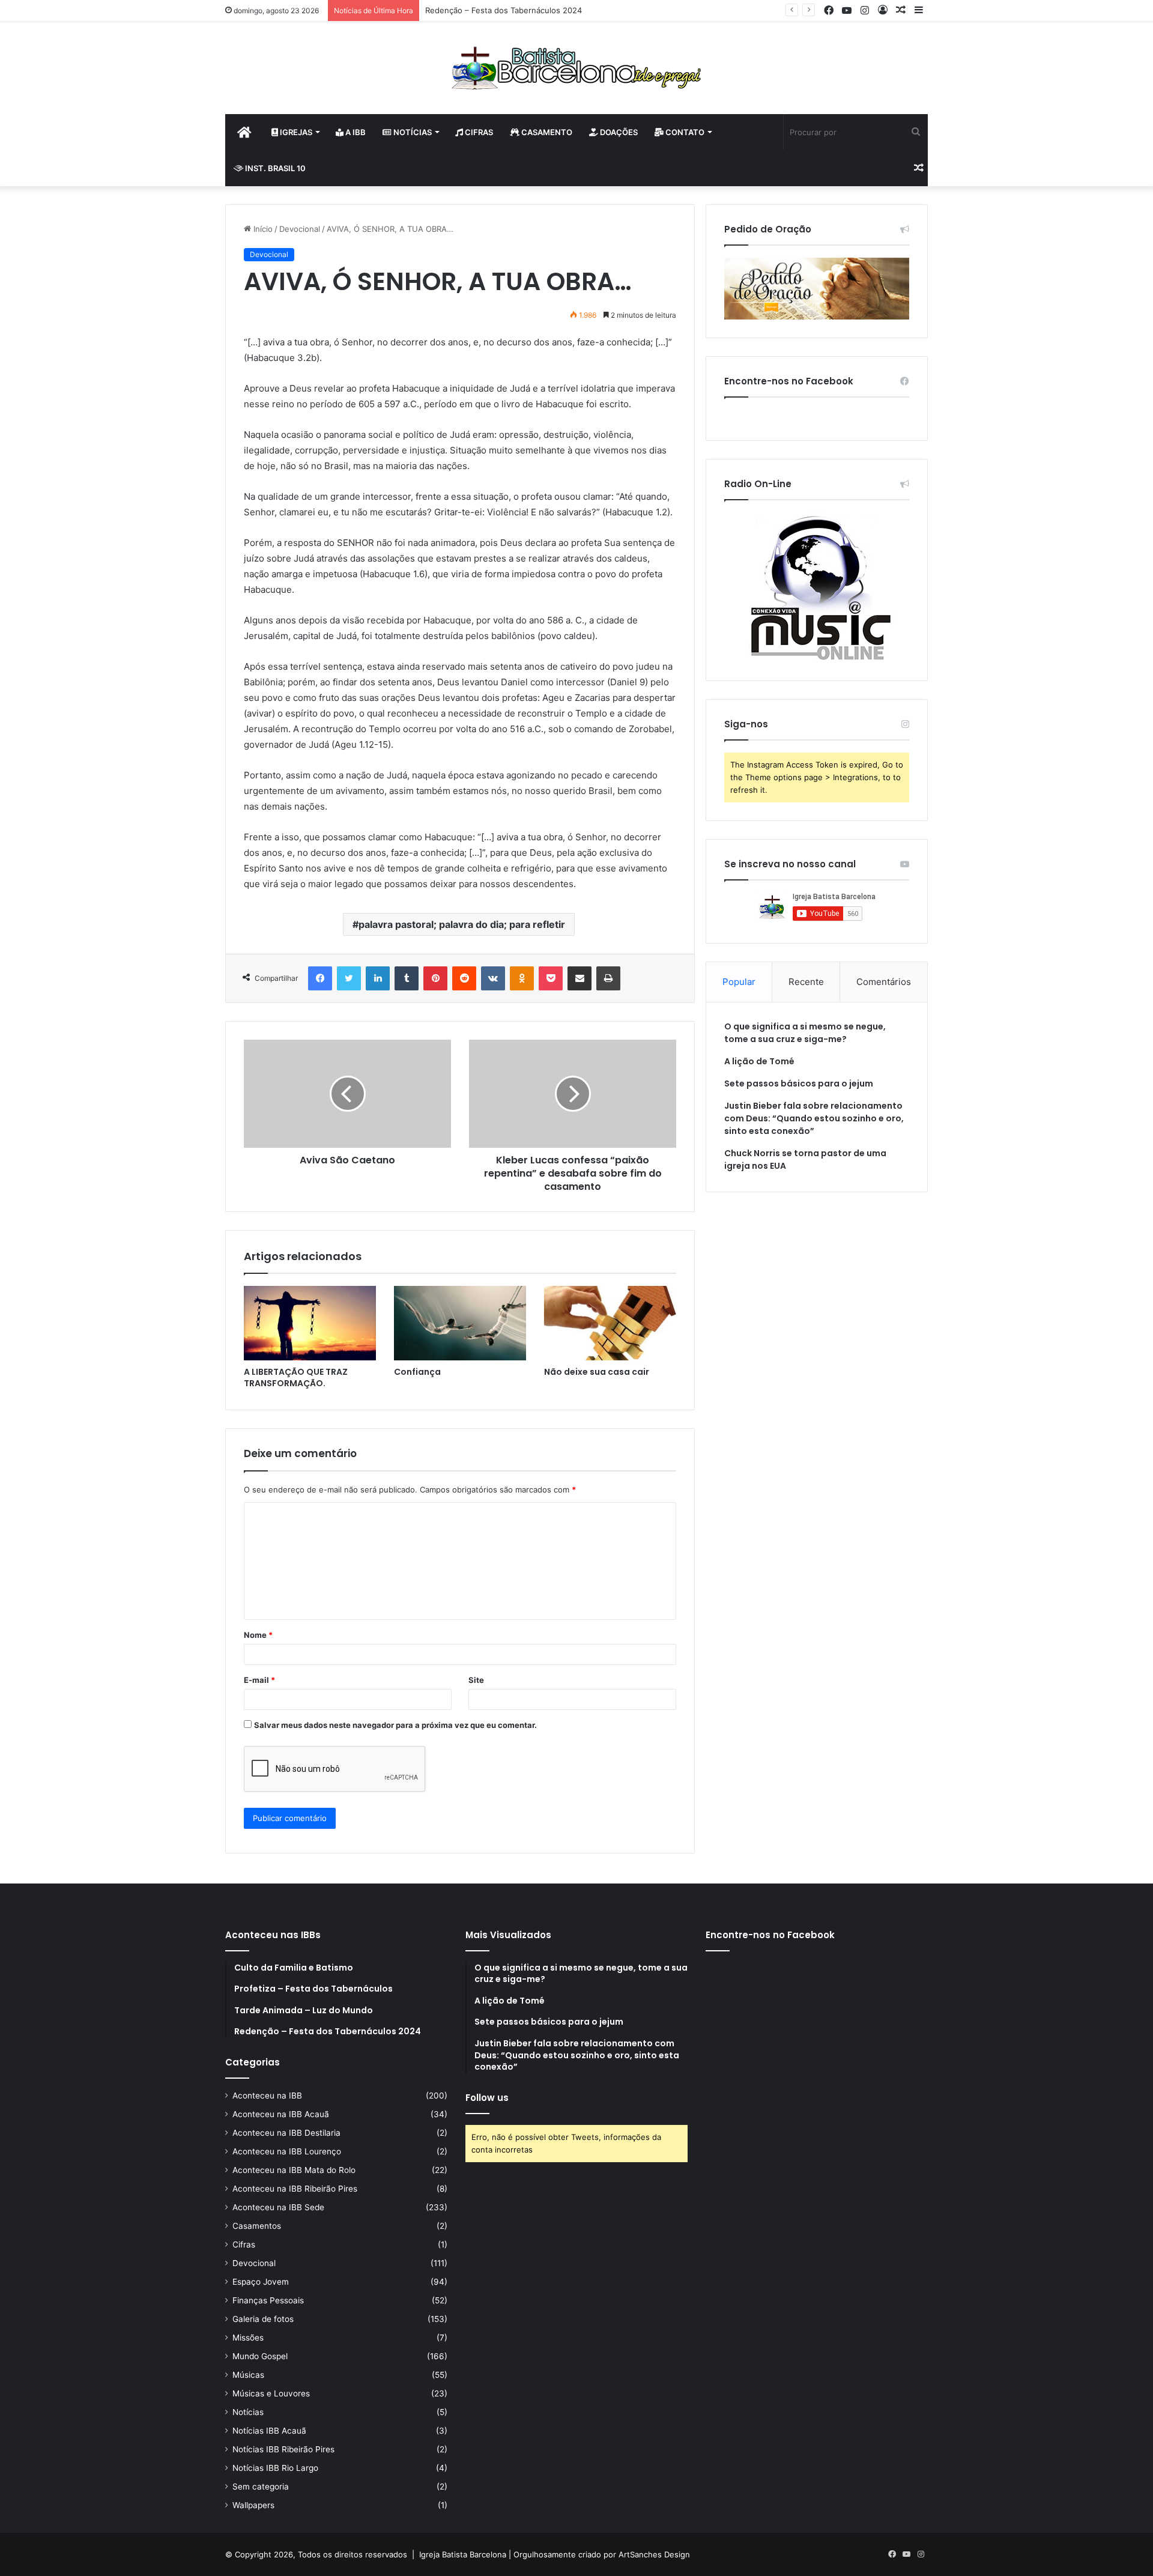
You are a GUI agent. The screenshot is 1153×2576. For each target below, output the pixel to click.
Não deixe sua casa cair (597, 1372)
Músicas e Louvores (271, 2393)
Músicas (248, 2375)
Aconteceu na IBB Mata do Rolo (294, 2170)
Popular (739, 982)
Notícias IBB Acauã (269, 2431)
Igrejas (295, 132)
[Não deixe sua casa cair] (610, 1323)
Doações (618, 132)
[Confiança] (460, 1323)
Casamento (546, 132)
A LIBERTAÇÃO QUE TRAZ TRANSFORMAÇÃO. (296, 1377)
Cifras (478, 132)
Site (476, 1680)
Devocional (300, 229)
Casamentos (257, 2226)
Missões (248, 2338)
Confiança (417, 1372)
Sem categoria (261, 2487)
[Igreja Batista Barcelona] (576, 68)
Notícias (412, 132)
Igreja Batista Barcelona (463, 2554)
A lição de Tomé (759, 1061)
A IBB (355, 132)
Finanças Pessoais (268, 2300)
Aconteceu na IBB (267, 2096)
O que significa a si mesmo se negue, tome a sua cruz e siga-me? (805, 1033)
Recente (806, 982)
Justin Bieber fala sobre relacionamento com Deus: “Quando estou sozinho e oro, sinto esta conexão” (814, 1118)
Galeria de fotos (263, 2319)
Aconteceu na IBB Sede (278, 2207)
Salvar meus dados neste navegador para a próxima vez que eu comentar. (395, 1725)
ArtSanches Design (654, 2554)
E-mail (259, 1680)
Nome (258, 1635)
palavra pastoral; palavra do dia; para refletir (462, 924)
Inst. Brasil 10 (274, 168)
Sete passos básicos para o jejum (799, 1083)
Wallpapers (253, 2505)
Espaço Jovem (261, 2282)
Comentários (884, 982)
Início (262, 229)
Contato (684, 132)
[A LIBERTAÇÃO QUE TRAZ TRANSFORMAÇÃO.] (310, 1323)
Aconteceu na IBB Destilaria (286, 2133)
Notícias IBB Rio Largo (275, 2468)
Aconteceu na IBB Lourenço (287, 2151)
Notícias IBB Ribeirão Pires (283, 2449)
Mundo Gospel (260, 2356)
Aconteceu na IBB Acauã (281, 2114)
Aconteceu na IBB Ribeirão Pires (295, 2189)
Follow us (487, 2098)
